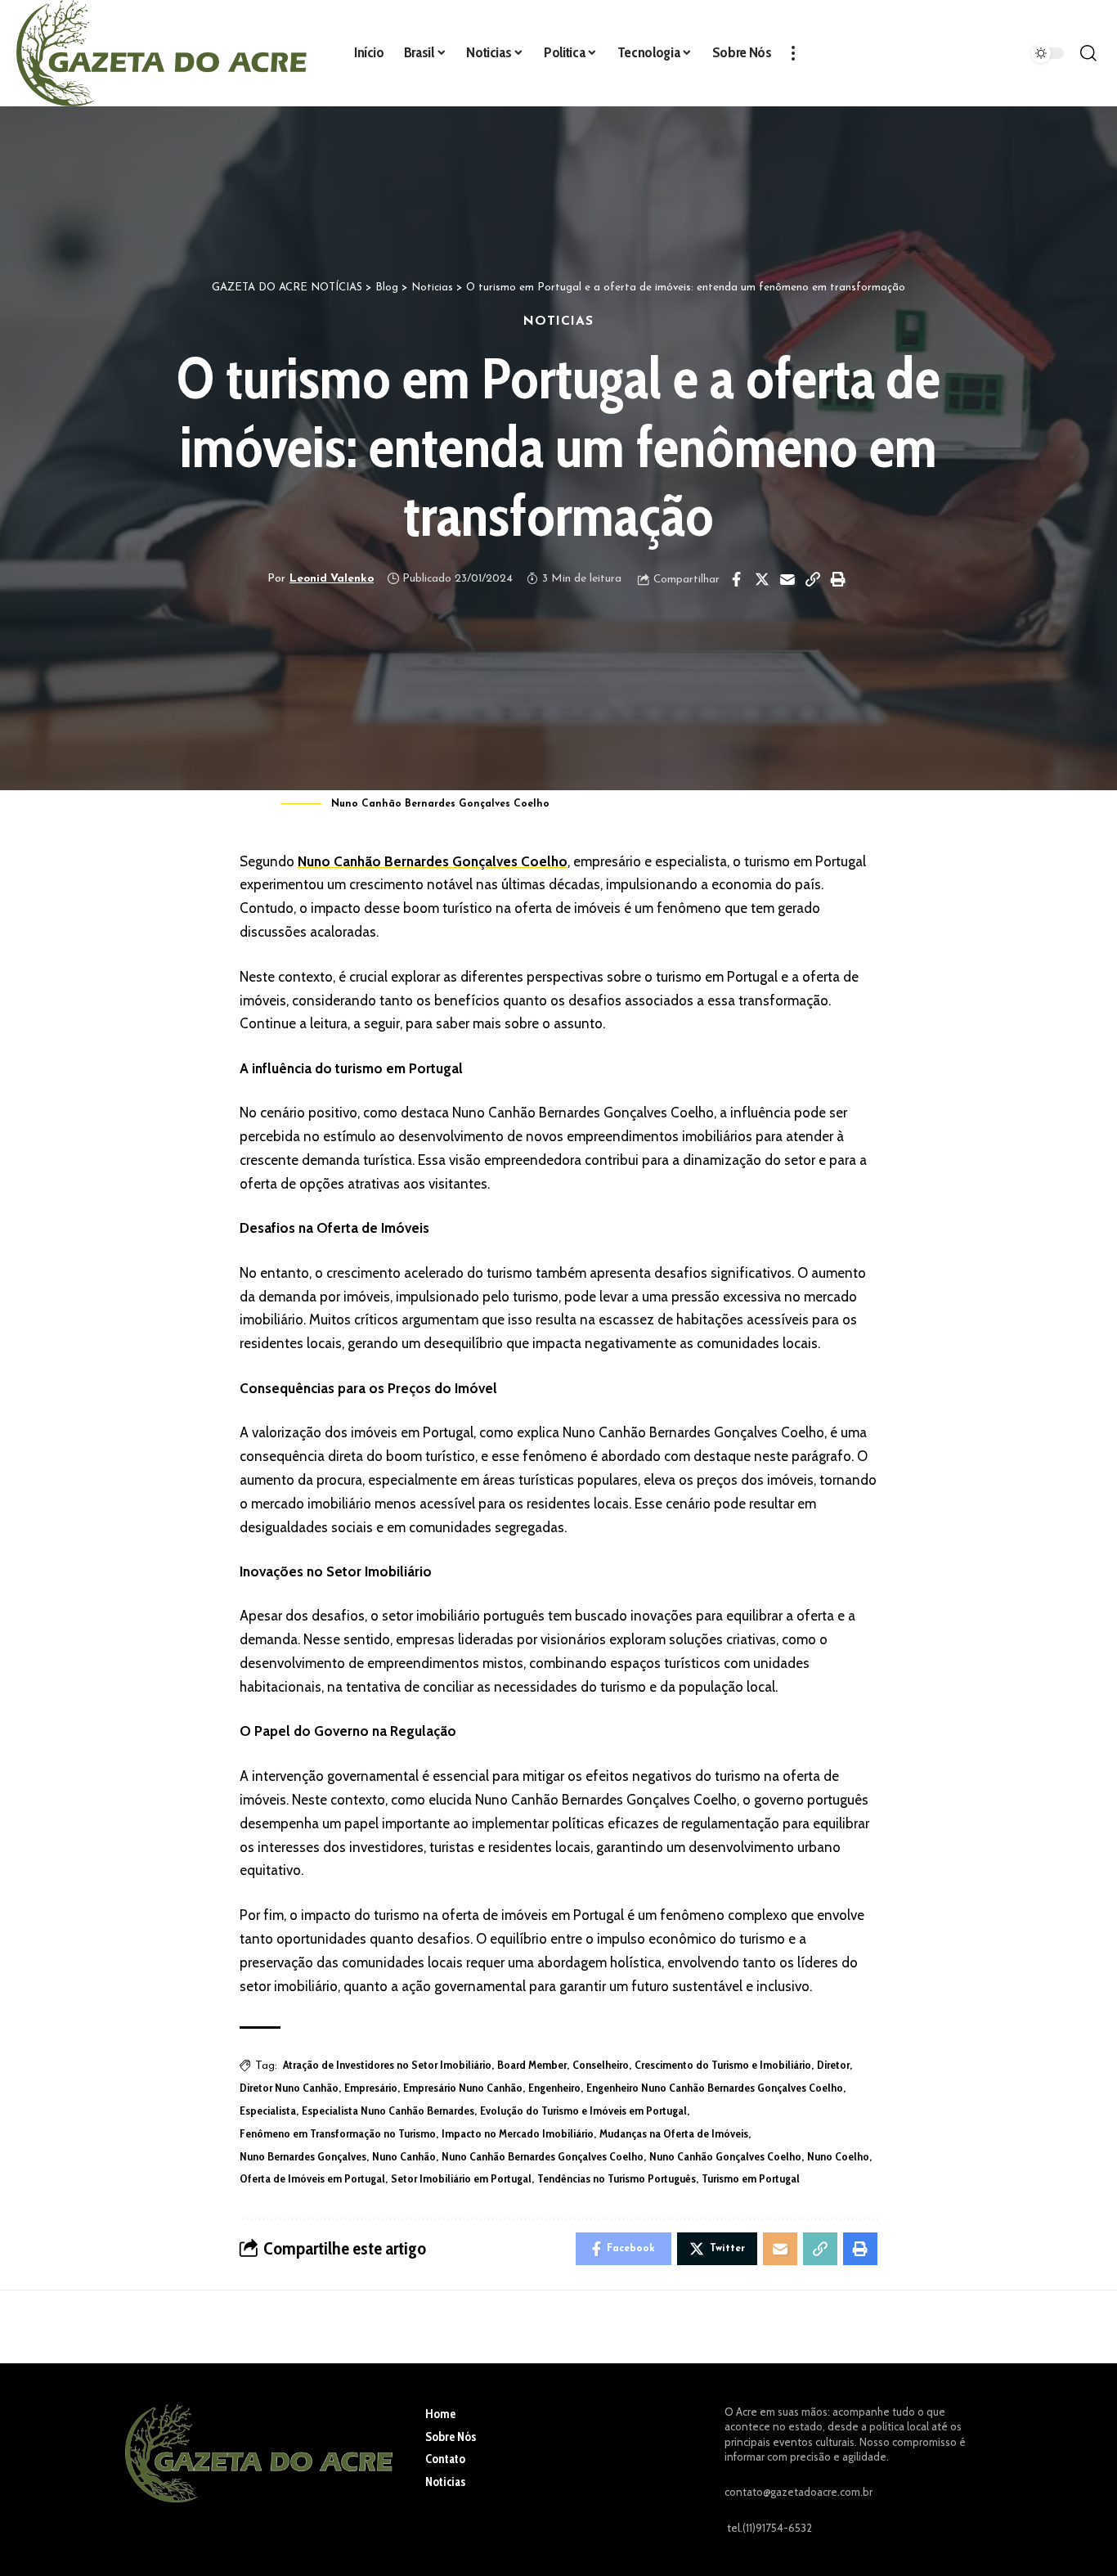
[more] (793, 53)
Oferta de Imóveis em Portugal (312, 2178)
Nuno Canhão (404, 2156)
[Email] (787, 579)
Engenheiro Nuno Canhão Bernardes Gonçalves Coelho (715, 2088)
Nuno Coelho (838, 2156)
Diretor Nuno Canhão (289, 2088)
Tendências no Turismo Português (617, 2178)
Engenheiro (554, 2088)
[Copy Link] (813, 579)
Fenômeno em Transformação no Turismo (338, 2133)
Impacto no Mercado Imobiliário (518, 2133)
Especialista (268, 2111)
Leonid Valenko (332, 579)
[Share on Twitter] (762, 579)
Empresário (371, 2088)
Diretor (833, 2065)
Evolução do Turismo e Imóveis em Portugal (583, 2111)
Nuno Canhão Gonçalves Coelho (725, 2156)
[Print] (838, 579)
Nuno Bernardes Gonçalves (303, 2156)
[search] (1088, 53)
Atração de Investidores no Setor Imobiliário (387, 2065)
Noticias (558, 321)
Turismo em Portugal (751, 2178)
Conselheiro (601, 2065)
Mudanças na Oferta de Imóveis (674, 2133)
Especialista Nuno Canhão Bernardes (388, 2111)
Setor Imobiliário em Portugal (461, 2178)
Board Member (532, 2065)
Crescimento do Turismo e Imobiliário (723, 2065)
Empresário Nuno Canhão (463, 2088)
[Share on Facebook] (737, 579)
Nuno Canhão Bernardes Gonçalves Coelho (433, 861)
